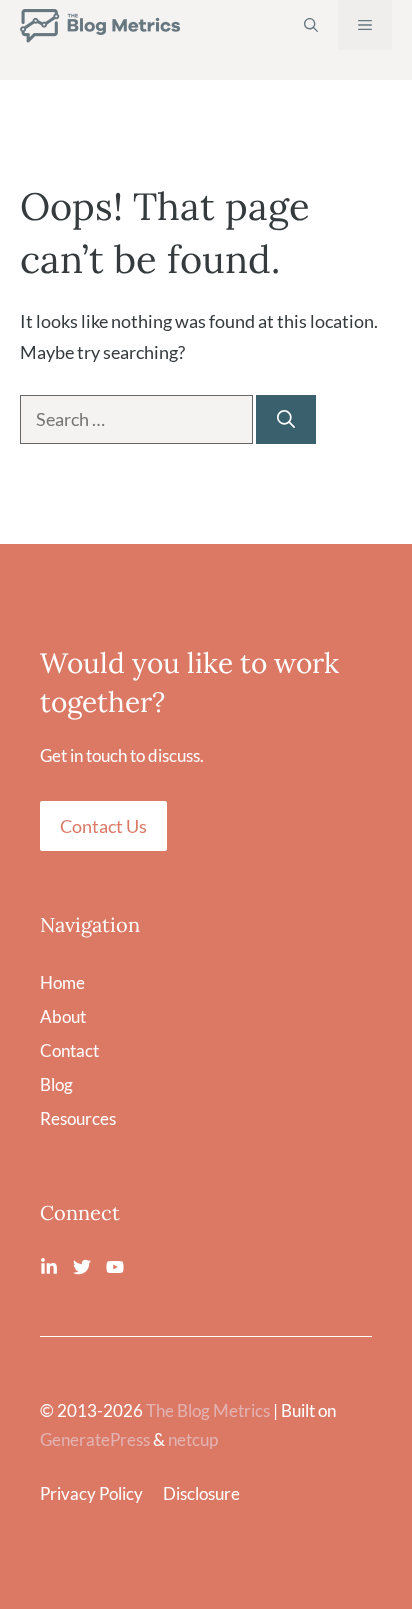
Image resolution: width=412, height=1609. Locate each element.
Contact (69, 1050)
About (63, 1016)
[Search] (286, 419)
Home (62, 982)
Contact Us (103, 826)
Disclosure (201, 1493)
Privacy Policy (91, 1493)
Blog (56, 1084)
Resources (78, 1118)
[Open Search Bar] (311, 25)
